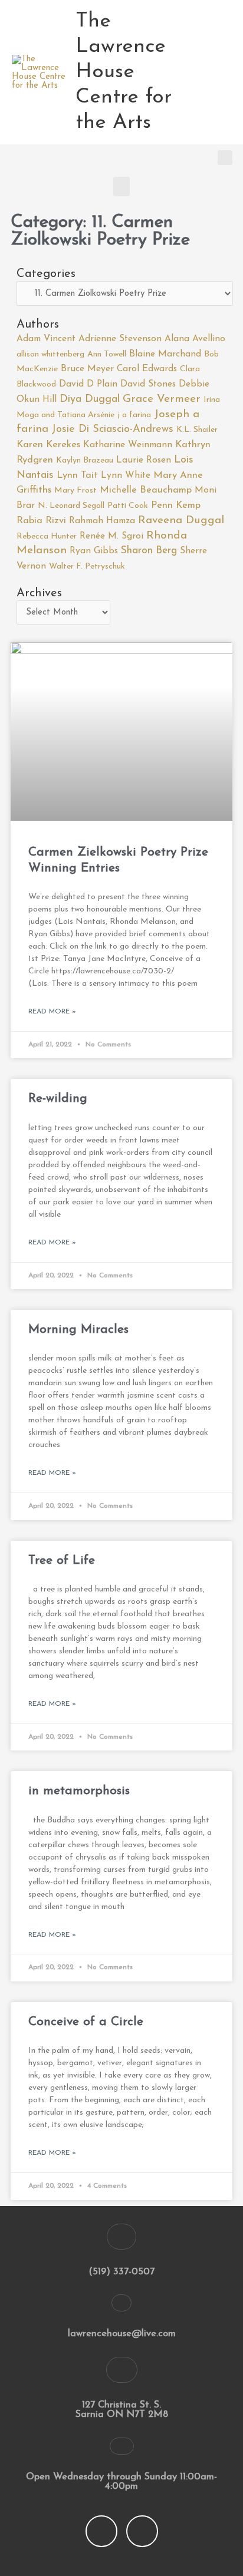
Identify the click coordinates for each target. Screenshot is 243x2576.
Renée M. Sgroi (111, 536)
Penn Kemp (176, 506)
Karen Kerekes (48, 445)
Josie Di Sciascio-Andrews (112, 430)
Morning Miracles (78, 1330)
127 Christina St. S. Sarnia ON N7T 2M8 (122, 2410)
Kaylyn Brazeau (85, 460)
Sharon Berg (149, 551)
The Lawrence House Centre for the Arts (124, 72)
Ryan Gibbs (94, 551)
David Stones (148, 384)
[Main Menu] (220, 72)
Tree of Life (62, 1561)
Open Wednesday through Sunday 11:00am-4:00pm (121, 2482)
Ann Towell (107, 354)
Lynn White (126, 475)
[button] (225, 158)
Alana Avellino (195, 339)
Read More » (52, 1012)
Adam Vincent (46, 339)
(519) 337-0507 (121, 2272)
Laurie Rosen (144, 460)
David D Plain (88, 384)
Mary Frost (75, 491)
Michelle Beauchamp (146, 490)
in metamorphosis (79, 1791)
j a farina (134, 415)
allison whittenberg (50, 354)
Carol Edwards (147, 369)
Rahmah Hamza (102, 521)
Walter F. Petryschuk (87, 567)
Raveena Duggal (181, 521)
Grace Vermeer (162, 399)
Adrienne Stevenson (120, 339)
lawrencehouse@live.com (122, 2334)
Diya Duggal (90, 399)
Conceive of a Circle (86, 2022)
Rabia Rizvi (41, 521)
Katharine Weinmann (128, 445)
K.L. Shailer (197, 430)
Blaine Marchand (165, 354)
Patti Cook (128, 506)
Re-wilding (58, 1099)
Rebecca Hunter (47, 536)
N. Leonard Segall (71, 506)
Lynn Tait (77, 475)
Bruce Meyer (87, 369)
